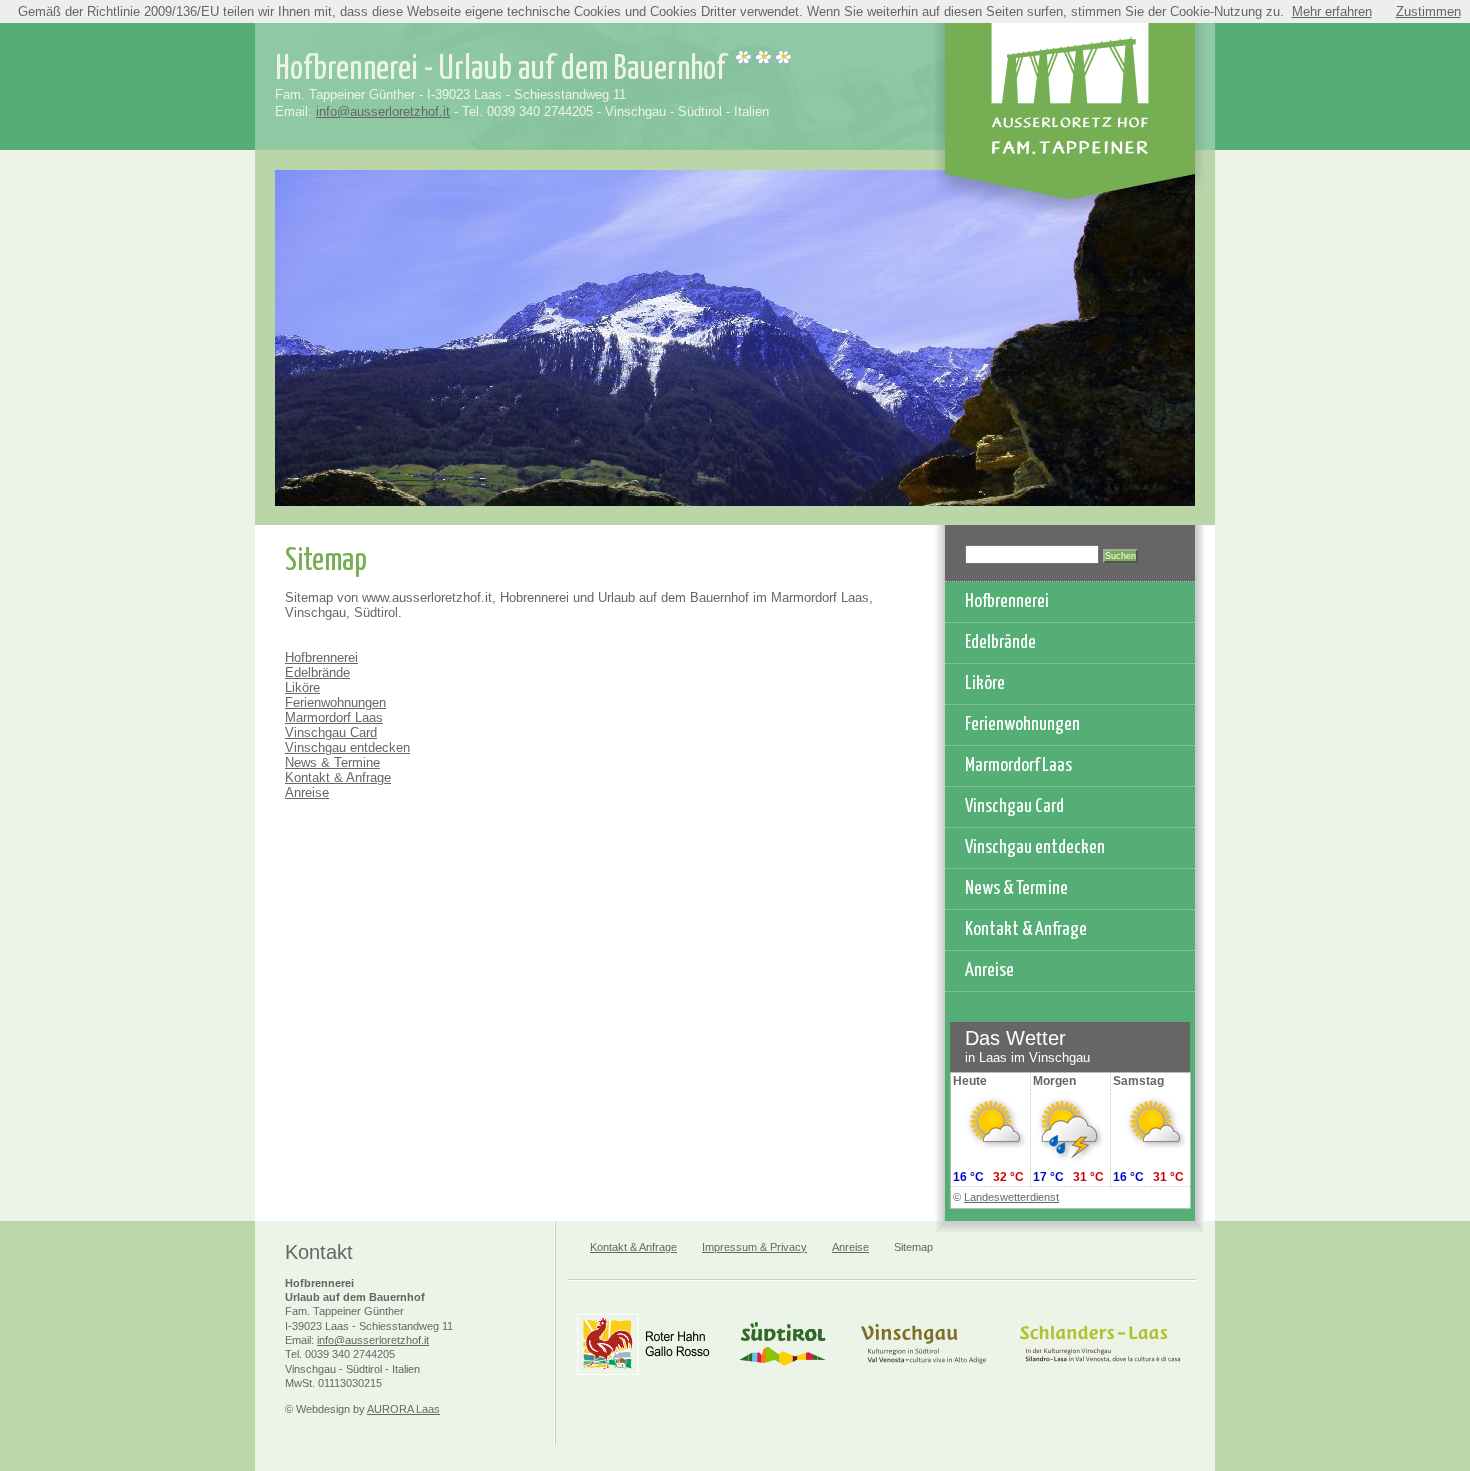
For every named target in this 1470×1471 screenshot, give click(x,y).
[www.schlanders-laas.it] (1100, 1377)
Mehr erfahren (1332, 11)
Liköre (302, 687)
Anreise (307, 792)
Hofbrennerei (321, 657)
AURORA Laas (403, 1409)
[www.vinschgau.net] (923, 1377)
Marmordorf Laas (334, 717)
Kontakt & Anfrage (338, 777)
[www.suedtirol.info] (782, 1377)
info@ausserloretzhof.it (383, 111)
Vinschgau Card (331, 732)
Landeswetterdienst (1011, 1197)
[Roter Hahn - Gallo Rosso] (643, 1377)
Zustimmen (1428, 11)
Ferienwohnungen (335, 702)
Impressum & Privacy (754, 1247)
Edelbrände (317, 672)
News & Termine (332, 762)
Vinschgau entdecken (347, 747)
